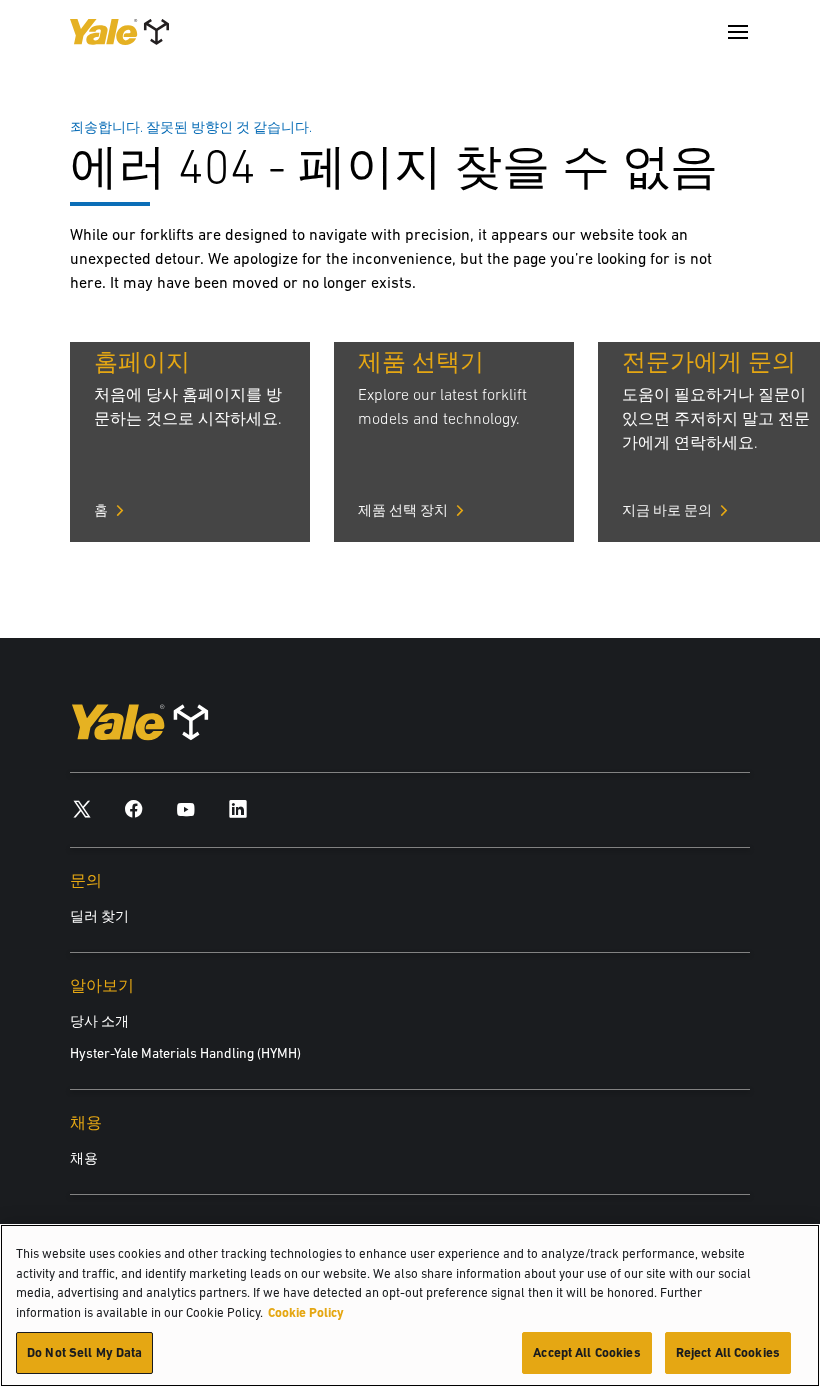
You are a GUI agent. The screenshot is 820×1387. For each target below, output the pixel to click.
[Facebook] (134, 808)
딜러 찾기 (99, 916)
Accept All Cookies (586, 1352)
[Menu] (738, 32)
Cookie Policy (306, 1312)
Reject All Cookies (728, 1352)
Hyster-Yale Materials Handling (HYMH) (185, 1053)
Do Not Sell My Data (84, 1352)
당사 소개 (99, 1021)
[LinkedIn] (238, 808)
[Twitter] (82, 808)
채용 (84, 1158)
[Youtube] (186, 808)
